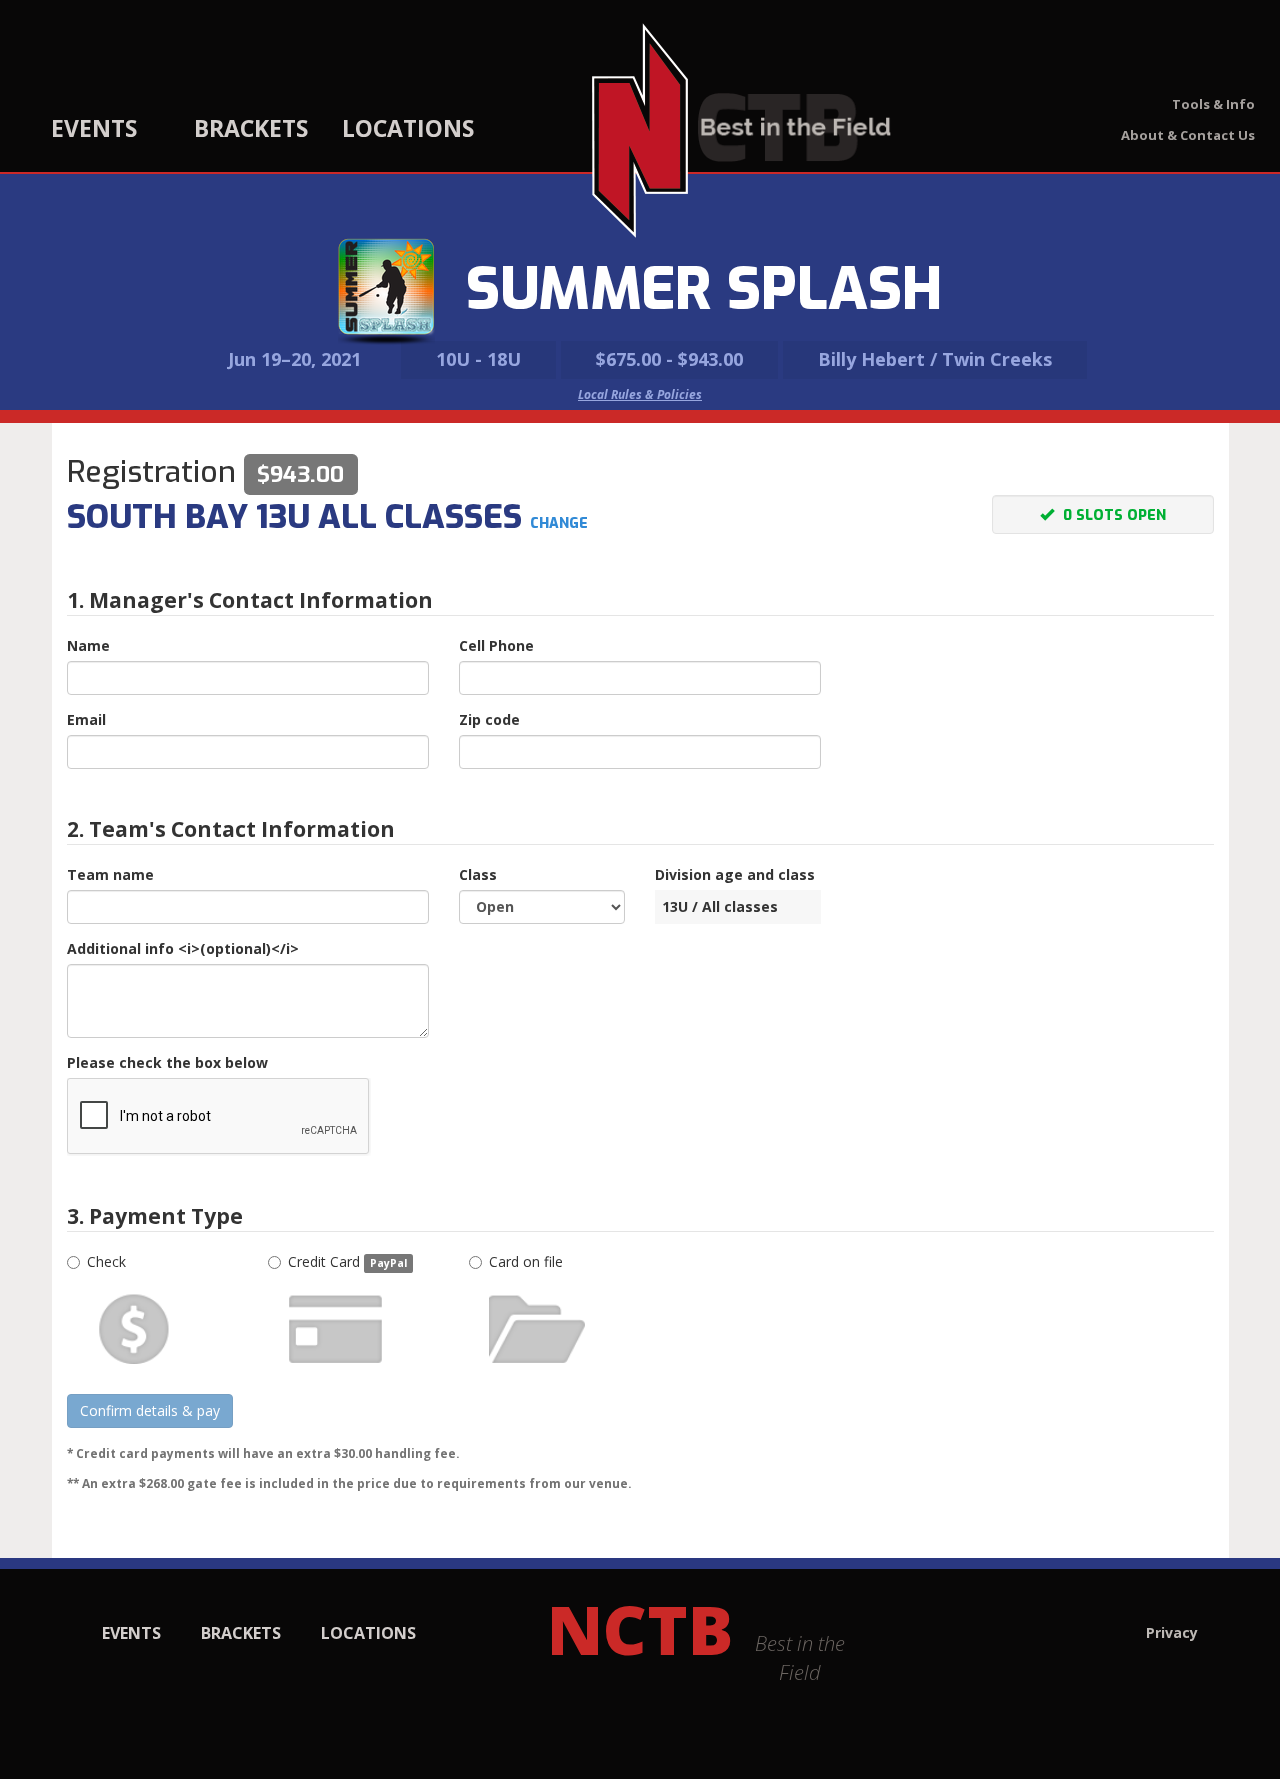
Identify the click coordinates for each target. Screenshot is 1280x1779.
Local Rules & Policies (640, 394)
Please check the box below (167, 1062)
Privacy (1172, 1632)
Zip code (489, 719)
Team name (110, 874)
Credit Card (347, 1261)
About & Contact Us (1188, 135)
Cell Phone (496, 645)
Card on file (526, 1261)
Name (88, 645)
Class (478, 874)
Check (106, 1261)
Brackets (251, 128)
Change (559, 523)
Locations (408, 128)
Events (94, 128)
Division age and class (735, 874)
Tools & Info (1213, 104)
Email (86, 719)
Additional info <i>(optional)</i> (183, 948)
